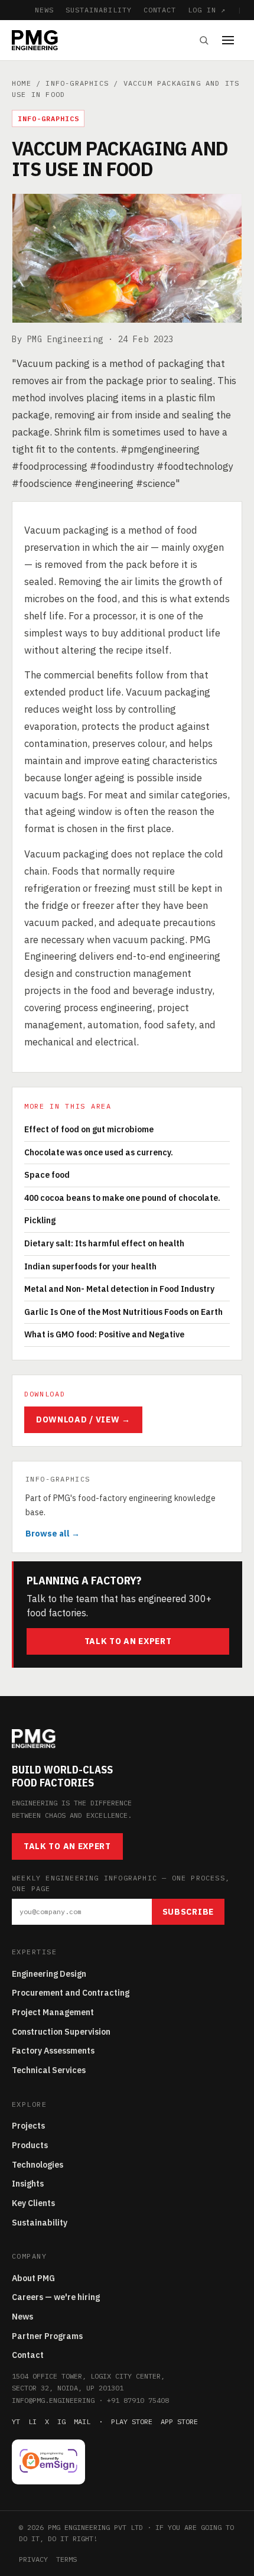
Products (30, 2145)
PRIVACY (33, 2559)
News (22, 2317)
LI (32, 2421)
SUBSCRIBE (188, 1912)
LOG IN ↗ (207, 10)
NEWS (44, 10)
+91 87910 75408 (138, 2400)
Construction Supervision (61, 2032)
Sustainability (40, 2223)
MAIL (82, 2421)
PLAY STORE (132, 2421)
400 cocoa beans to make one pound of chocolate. (122, 1198)
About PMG (33, 2278)
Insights (28, 2184)
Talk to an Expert (128, 1641)
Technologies (38, 2165)
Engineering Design (49, 1974)
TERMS (66, 2559)
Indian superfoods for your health (90, 1266)
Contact (28, 2355)
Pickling (40, 1220)
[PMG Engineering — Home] (35, 40)
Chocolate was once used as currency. (99, 1152)
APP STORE (179, 2421)
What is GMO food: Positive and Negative (104, 1334)
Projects (28, 2126)
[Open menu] (232, 40)
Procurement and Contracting (71, 1993)
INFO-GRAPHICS (77, 83)
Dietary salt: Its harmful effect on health (104, 1243)
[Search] (204, 40)
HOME (22, 83)
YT (16, 2421)
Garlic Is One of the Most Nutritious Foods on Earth (123, 1312)
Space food (47, 1175)
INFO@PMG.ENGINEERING (53, 2400)
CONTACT (160, 10)
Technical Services (49, 2070)
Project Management (53, 2012)
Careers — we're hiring (56, 2297)
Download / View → (83, 1419)
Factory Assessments (53, 2051)
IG (61, 2421)
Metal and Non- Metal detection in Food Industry (119, 1289)
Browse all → (53, 1534)
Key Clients (33, 2203)
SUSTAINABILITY (98, 10)
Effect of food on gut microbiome (89, 1129)
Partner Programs (47, 2336)
